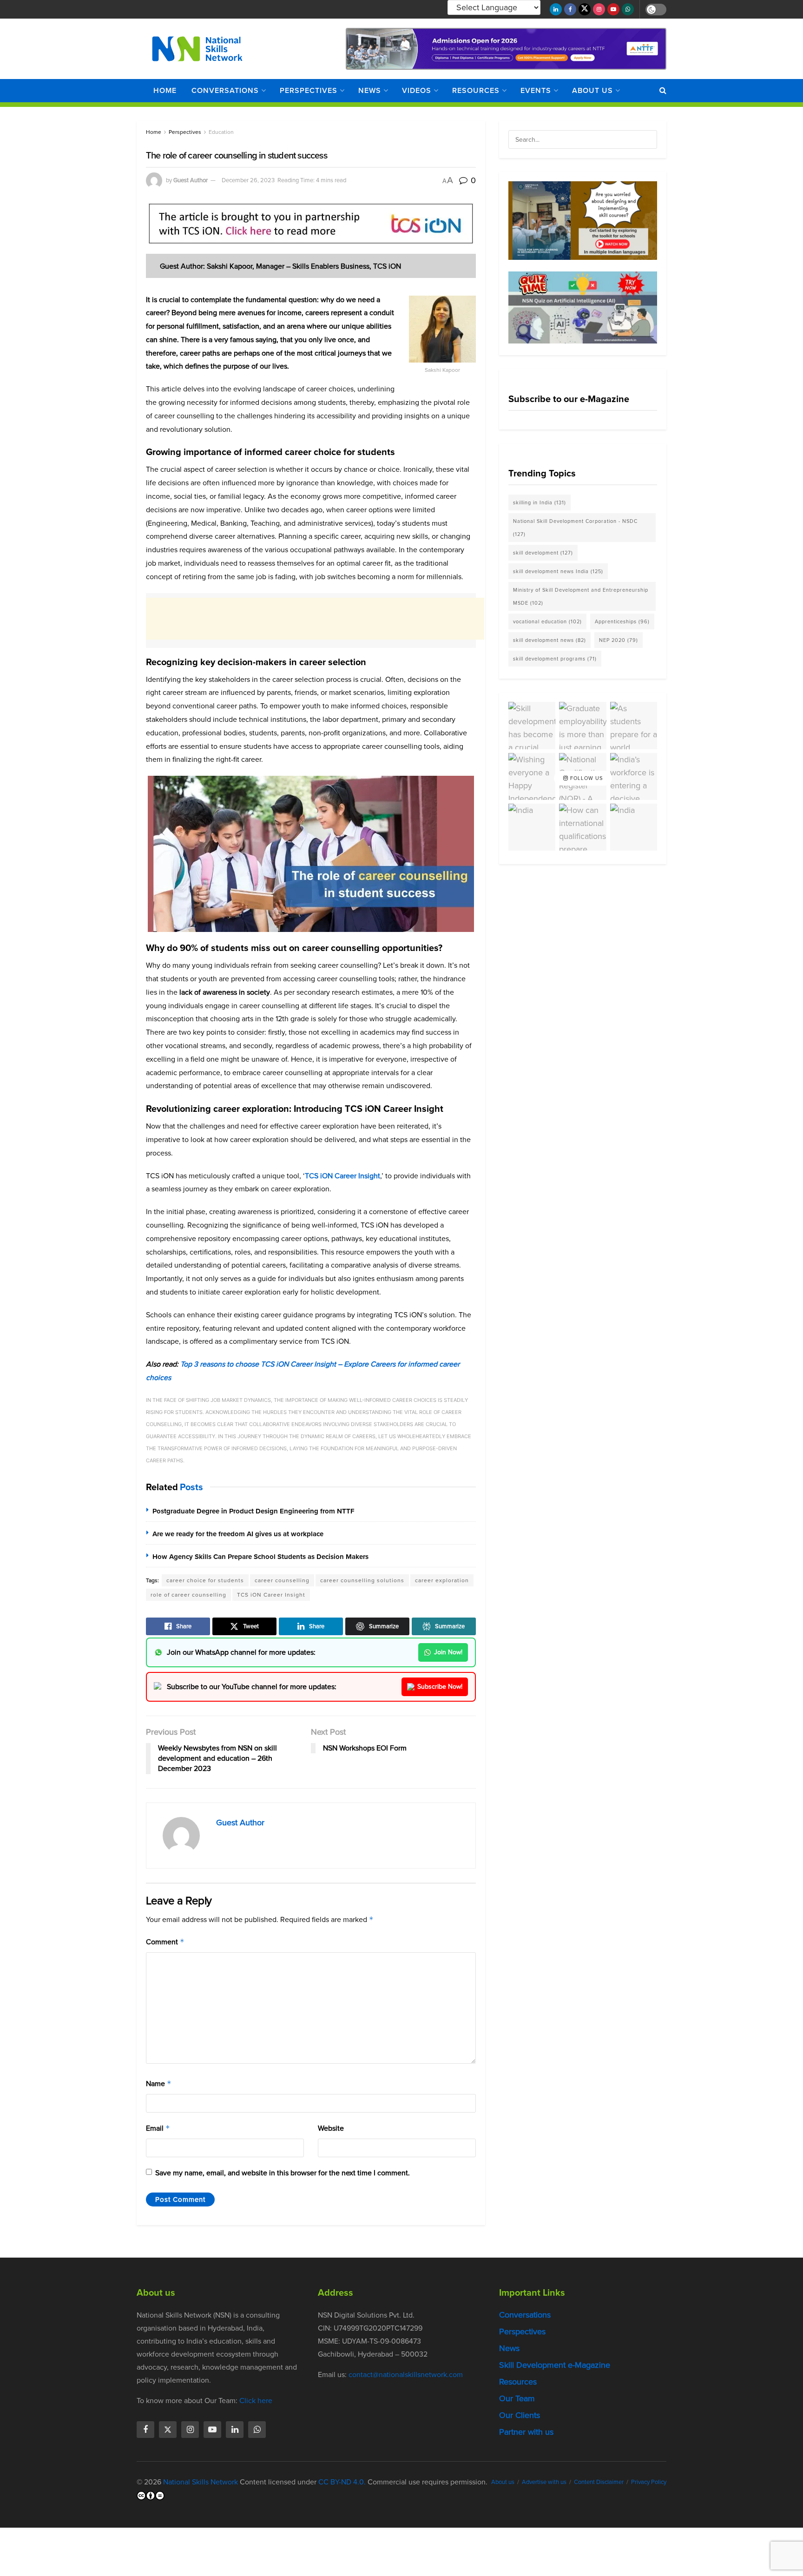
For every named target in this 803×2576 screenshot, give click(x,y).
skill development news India (558, 571)
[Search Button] (663, 91)
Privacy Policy (649, 2482)
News (370, 90)
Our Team (517, 2398)
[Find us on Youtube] (613, 9)
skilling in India (540, 502)
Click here (256, 2401)
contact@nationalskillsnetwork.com (406, 2375)
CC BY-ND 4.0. (342, 2482)
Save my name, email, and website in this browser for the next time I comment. (283, 2173)
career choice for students (205, 1580)
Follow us (586, 778)
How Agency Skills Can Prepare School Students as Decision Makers (260, 1557)
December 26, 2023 (248, 180)
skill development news (550, 640)
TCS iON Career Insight (342, 1176)
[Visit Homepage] (197, 49)
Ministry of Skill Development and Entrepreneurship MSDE (581, 596)
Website (331, 2128)
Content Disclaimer (599, 2482)
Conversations (225, 90)
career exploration (442, 1580)
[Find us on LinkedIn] (556, 9)
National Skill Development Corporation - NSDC (575, 528)
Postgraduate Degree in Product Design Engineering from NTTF (253, 1511)
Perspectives (309, 90)
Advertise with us (544, 2482)
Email (158, 2128)
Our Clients (520, 2415)
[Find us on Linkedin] (235, 2430)
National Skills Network (201, 2482)
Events (536, 90)
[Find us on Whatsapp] (628, 9)
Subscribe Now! (440, 1687)
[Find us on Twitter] (585, 9)
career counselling (282, 1580)
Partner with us (526, 2432)
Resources (476, 90)
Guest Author (191, 180)
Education (221, 132)
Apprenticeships (622, 621)
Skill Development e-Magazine (555, 2365)
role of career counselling (188, 1595)
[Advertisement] (315, 619)
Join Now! (448, 1652)
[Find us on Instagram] (599, 9)
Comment (165, 1942)
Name (159, 2084)
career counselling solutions (362, 1580)
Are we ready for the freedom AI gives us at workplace (238, 1534)
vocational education (547, 621)
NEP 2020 (619, 640)
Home (165, 90)
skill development (543, 553)
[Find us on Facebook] (570, 9)
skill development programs (555, 659)
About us (592, 90)
